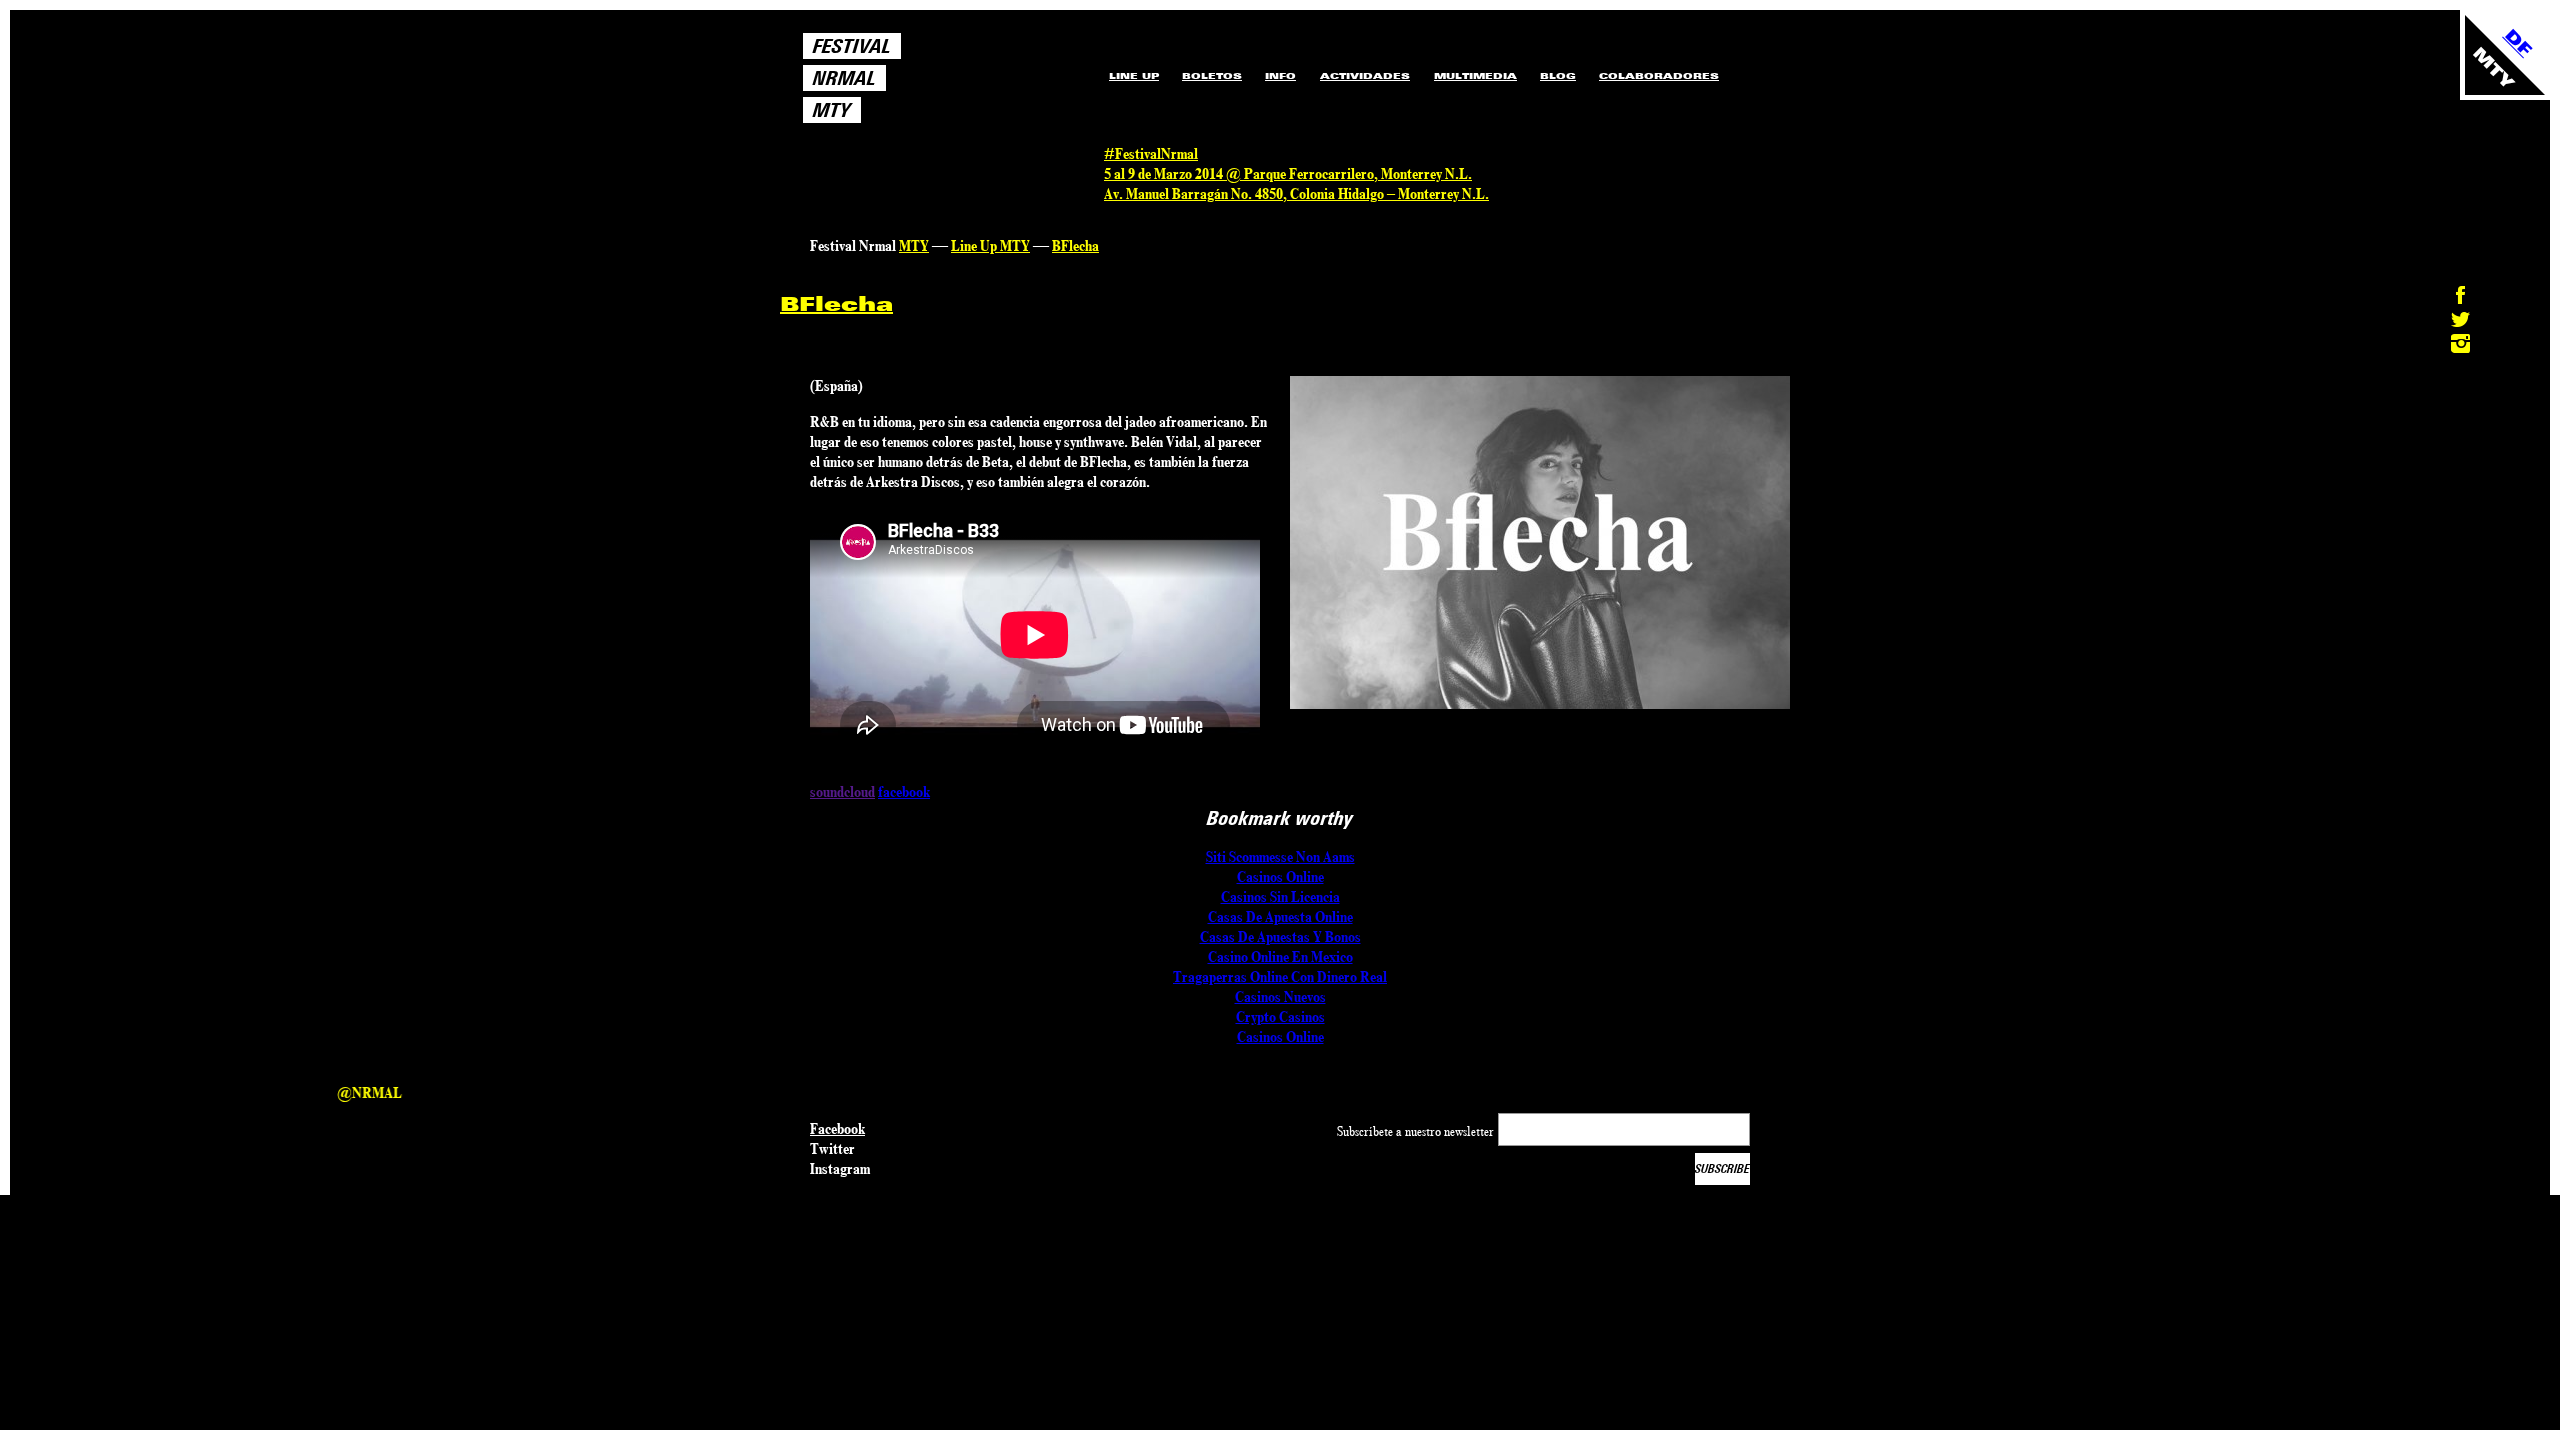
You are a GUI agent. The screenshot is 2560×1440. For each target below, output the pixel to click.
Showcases (1361, 54)
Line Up (1134, 75)
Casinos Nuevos (1280, 997)
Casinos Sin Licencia (1280, 897)
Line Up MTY (990, 246)
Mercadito (1458, 54)
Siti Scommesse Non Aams (1280, 857)
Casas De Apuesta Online (1280, 917)
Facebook (837, 1129)
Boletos (1212, 75)
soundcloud (842, 792)
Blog (1558, 75)
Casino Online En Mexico (1280, 957)
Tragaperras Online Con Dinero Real (1280, 977)
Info (1280, 75)
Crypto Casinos (1280, 1017)
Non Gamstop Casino (1477, 106)
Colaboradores (1659, 75)
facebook (904, 792)
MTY (914, 246)
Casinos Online (1280, 877)
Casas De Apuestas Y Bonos (1280, 937)
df (2518, 42)
